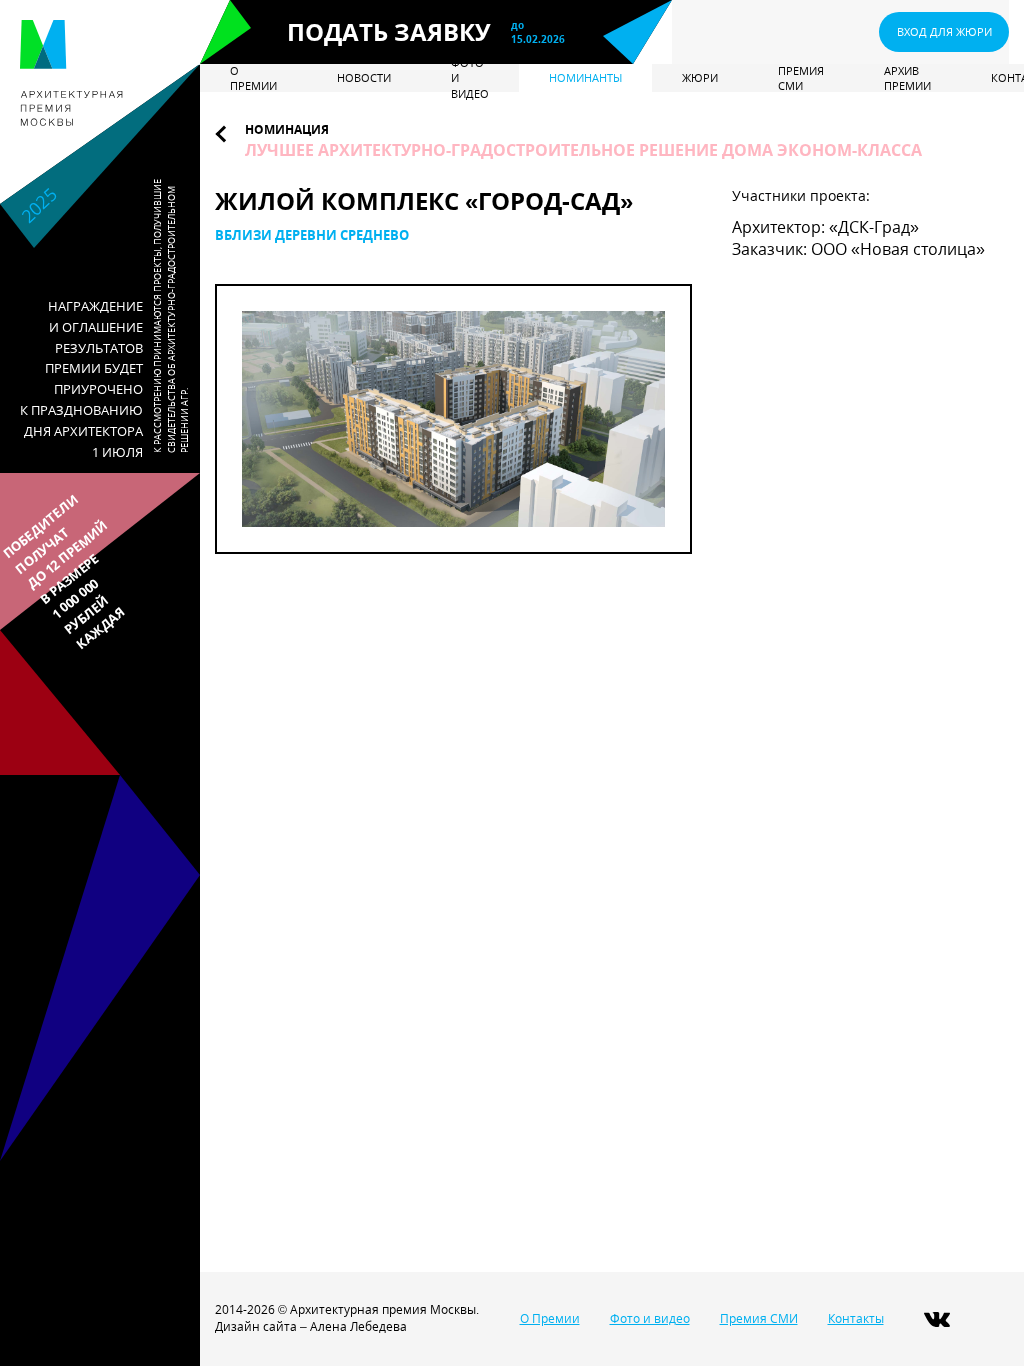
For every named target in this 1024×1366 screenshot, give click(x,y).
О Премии (550, 1318)
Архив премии (907, 78)
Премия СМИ (801, 78)
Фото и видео (470, 78)
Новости (364, 77)
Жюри (700, 77)
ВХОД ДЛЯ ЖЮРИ (944, 31)
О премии (253, 78)
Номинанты (585, 77)
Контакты (856, 1318)
